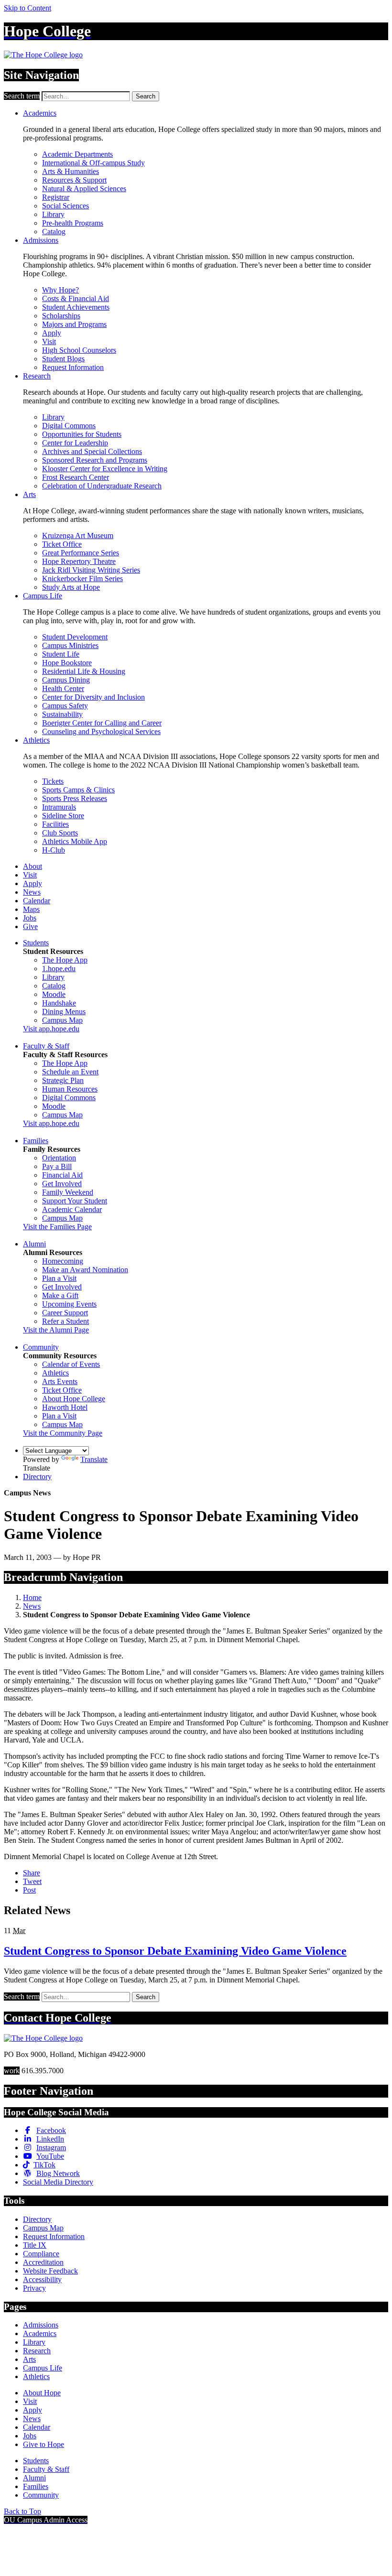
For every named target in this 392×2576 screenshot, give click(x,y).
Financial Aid (62, 1175)
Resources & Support (74, 180)
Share (32, 1873)
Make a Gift (60, 1295)
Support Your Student (75, 1201)
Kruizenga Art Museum (78, 536)
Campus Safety (65, 706)
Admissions (41, 240)
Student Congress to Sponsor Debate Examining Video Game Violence (175, 1951)
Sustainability (62, 714)
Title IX (35, 2245)
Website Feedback (50, 2271)
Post (29, 1890)
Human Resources (70, 1089)
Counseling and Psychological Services (101, 731)
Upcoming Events (69, 1304)
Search (146, 96)
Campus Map (62, 1020)
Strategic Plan (63, 1080)
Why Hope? (60, 290)
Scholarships (61, 316)
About (33, 866)
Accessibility (42, 2279)
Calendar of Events (71, 1364)
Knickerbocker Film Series (82, 579)
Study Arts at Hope (71, 587)
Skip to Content (27, 8)
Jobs (30, 918)
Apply (52, 333)
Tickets (53, 781)
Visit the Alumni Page (56, 1330)
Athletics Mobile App (75, 841)
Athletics (36, 740)
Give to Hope (44, 2444)
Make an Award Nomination (85, 1270)
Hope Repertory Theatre (79, 561)
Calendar (37, 901)
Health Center (63, 688)
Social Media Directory (58, 2182)
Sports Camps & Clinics (78, 790)
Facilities (55, 824)
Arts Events (60, 1381)
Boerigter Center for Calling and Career (102, 723)
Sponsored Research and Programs (95, 460)
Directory (37, 1477)
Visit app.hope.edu (51, 1029)
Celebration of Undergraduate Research (102, 486)
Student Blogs (63, 359)
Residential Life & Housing (84, 671)
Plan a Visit (59, 1278)
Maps (31, 909)
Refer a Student (65, 1321)
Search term (22, 96)
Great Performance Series (81, 553)
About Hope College (74, 1399)
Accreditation (43, 2262)
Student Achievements (76, 307)
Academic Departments (77, 154)
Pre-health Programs (73, 223)
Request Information (73, 367)
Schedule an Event (70, 1072)
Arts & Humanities (71, 171)
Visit (49, 341)
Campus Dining (66, 680)
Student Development (75, 637)
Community (41, 1347)
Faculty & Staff (46, 1046)
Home (32, 1597)
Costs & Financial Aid (76, 298)
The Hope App (65, 960)
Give (30, 926)
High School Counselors (79, 350)
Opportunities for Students (82, 434)
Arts (29, 494)
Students (36, 943)
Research (37, 376)
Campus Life (43, 596)
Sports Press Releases (75, 798)
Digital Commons (69, 426)
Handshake (59, 1003)
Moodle (54, 994)
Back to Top (22, 2511)
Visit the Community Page (63, 1433)
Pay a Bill (57, 1166)
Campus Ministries (70, 645)
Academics (40, 113)
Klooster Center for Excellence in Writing (105, 469)
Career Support (65, 1313)
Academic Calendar (72, 1209)
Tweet (32, 1881)
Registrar (56, 197)
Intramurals (59, 807)
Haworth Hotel (65, 1407)
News (32, 892)
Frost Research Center (76, 477)
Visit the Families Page (57, 1227)
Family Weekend (68, 1192)
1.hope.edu (59, 969)
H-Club (54, 850)
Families (36, 1141)
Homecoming (63, 1261)
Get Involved (62, 1184)
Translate (94, 1459)
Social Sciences (65, 206)
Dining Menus (64, 1012)
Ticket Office (62, 544)
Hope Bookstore (67, 663)
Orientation (59, 1158)
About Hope (42, 2393)
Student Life (61, 654)
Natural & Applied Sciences (84, 189)
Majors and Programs (74, 324)
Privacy (34, 2288)
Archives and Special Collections (92, 451)
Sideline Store (63, 816)
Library (53, 214)
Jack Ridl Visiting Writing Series (91, 570)
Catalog (54, 232)
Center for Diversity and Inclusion (93, 697)
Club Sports (60, 833)
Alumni (34, 1244)
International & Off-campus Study (93, 163)
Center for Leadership (75, 443)
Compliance (41, 2254)
